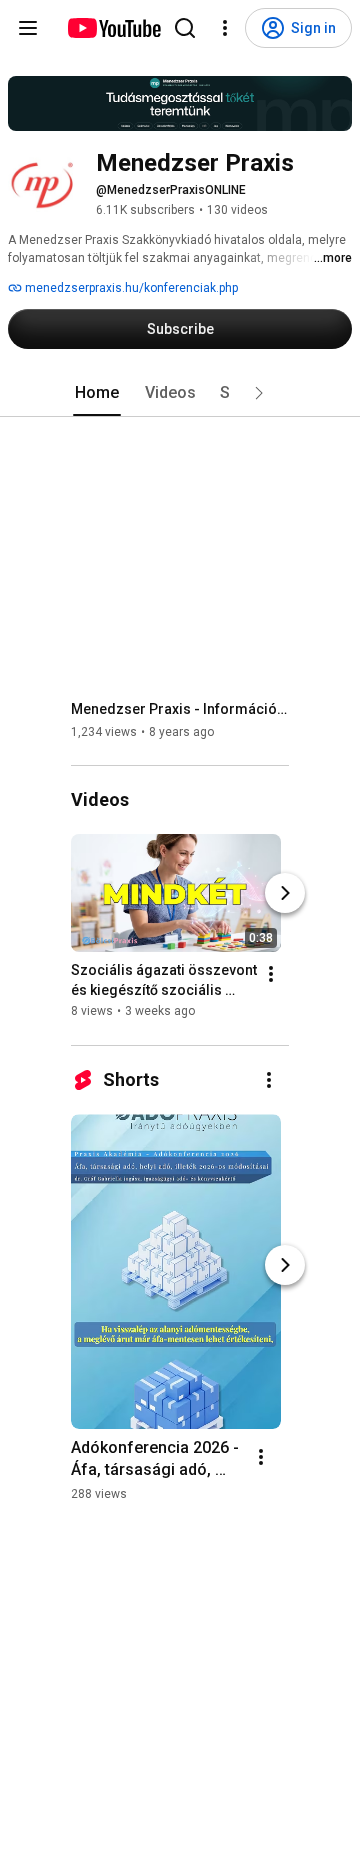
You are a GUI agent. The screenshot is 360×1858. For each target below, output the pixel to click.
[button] (259, 393)
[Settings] (225, 28)
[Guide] (28, 28)
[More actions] (271, 975)
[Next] (285, 894)
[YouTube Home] (113, 28)
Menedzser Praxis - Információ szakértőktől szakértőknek (180, 709)
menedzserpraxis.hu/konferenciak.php (130, 288)
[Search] (185, 28)
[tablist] (180, 393)
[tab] (97, 393)
